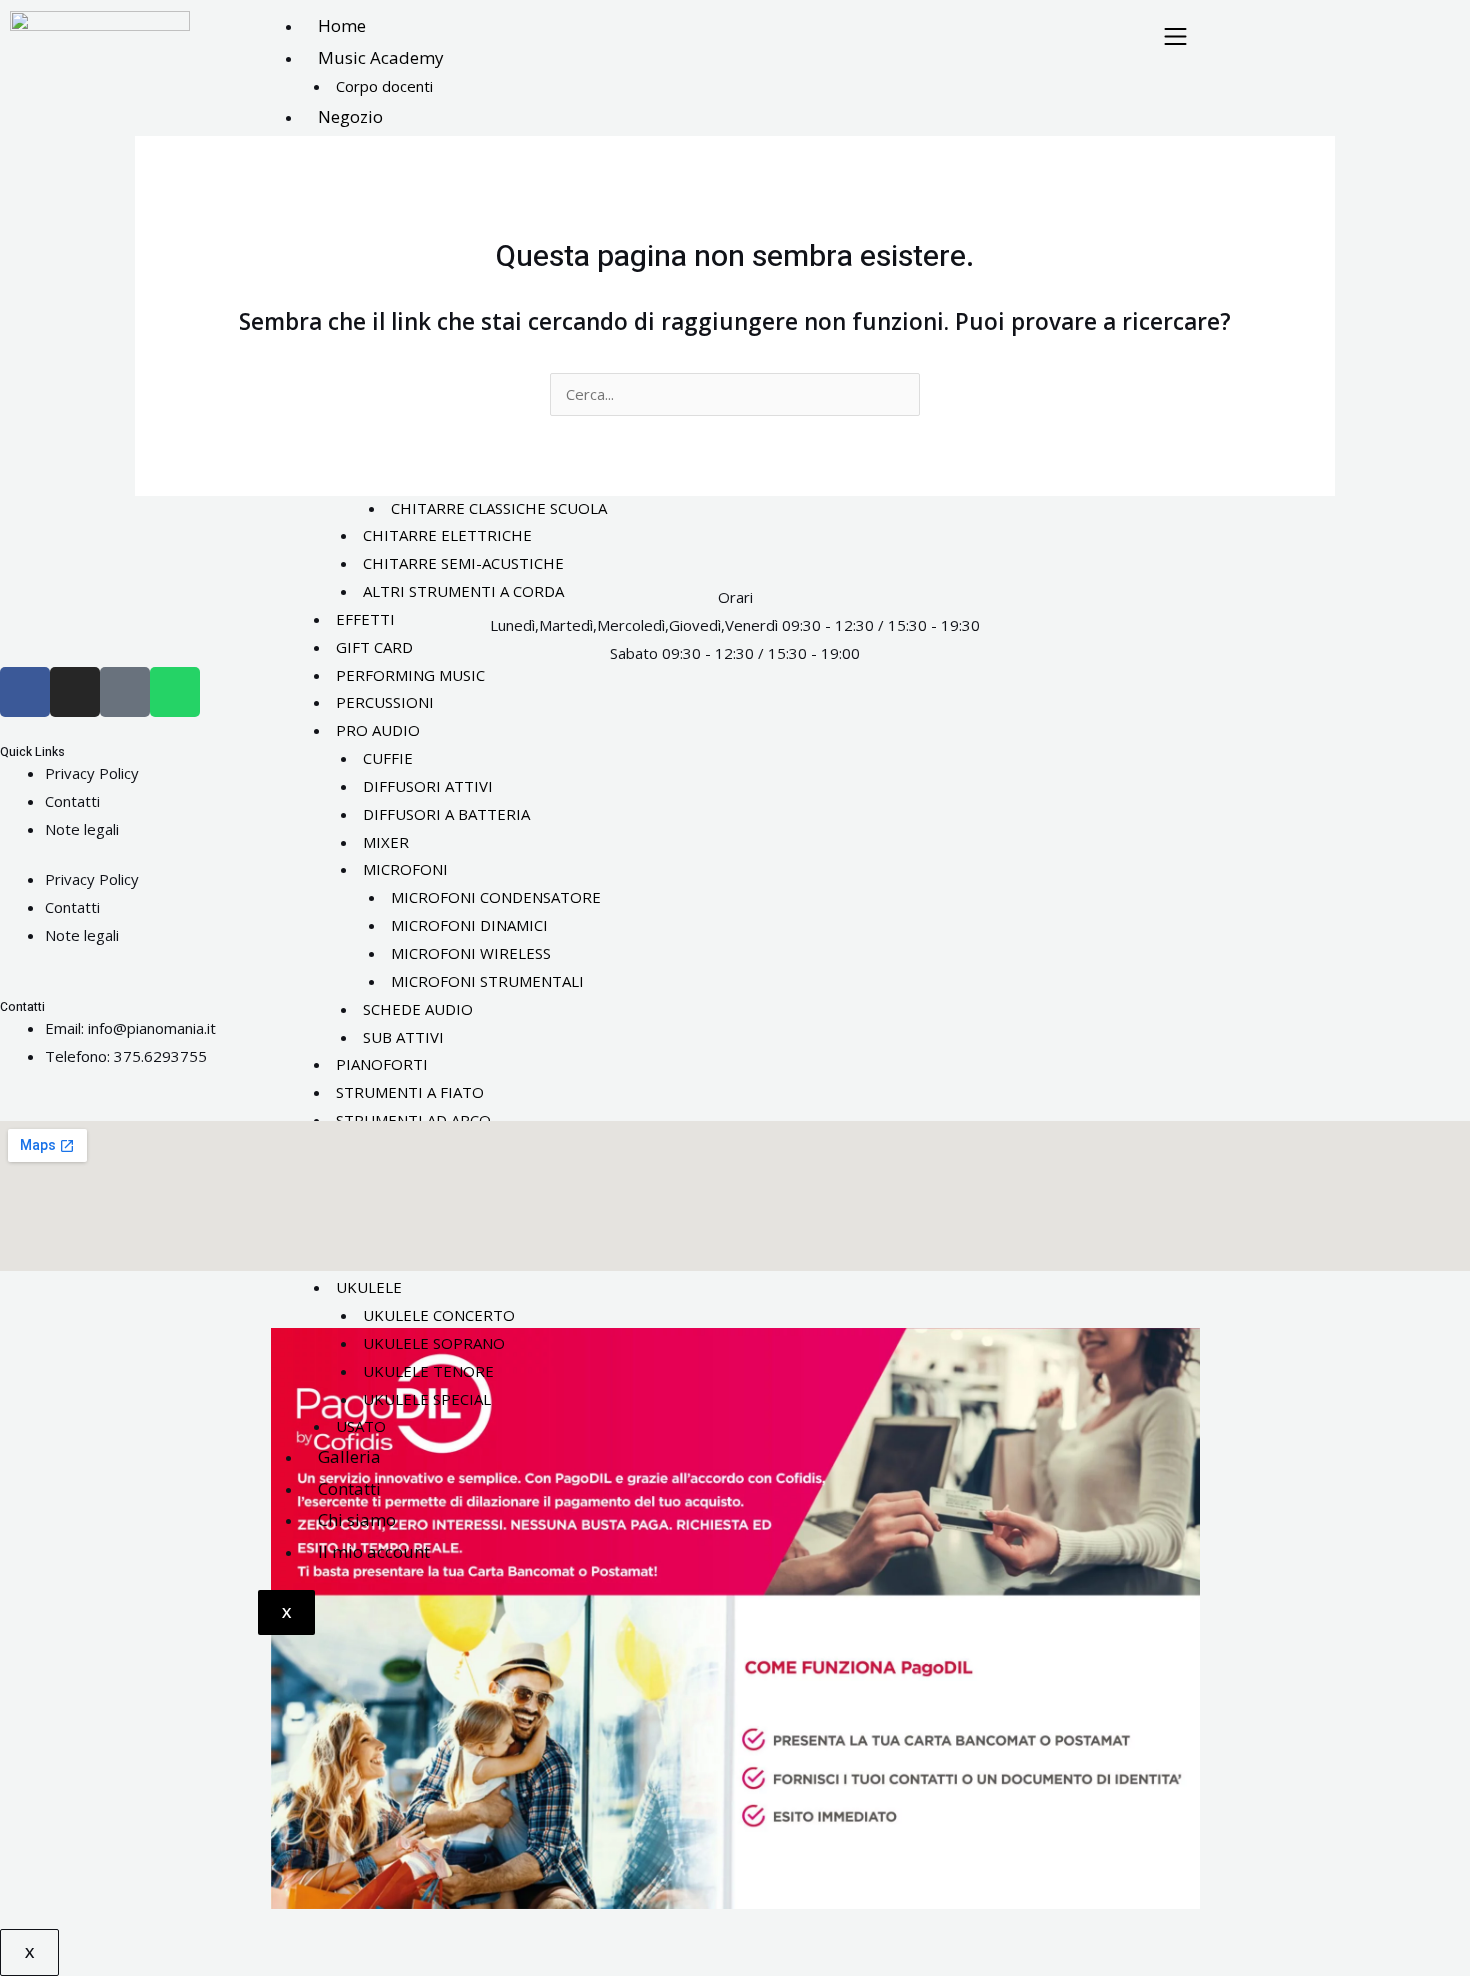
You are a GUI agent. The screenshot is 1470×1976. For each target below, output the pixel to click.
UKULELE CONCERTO (439, 1315)
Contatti (349, 1488)
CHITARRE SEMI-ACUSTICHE (463, 563)
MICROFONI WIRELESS (471, 953)
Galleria (349, 1456)
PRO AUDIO (378, 730)
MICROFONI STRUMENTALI (487, 981)
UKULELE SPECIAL (427, 1399)
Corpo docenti (384, 86)
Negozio (350, 116)
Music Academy (381, 57)
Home (342, 25)
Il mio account (374, 1551)
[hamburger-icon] (1175, 38)
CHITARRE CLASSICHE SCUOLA (499, 508)
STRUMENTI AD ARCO (413, 1120)
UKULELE (369, 1287)
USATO (361, 1426)
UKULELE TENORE (428, 1371)
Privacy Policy (92, 773)
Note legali (82, 829)
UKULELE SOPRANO (434, 1343)
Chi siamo (357, 1519)
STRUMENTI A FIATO (410, 1092)
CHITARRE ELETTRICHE (447, 535)
